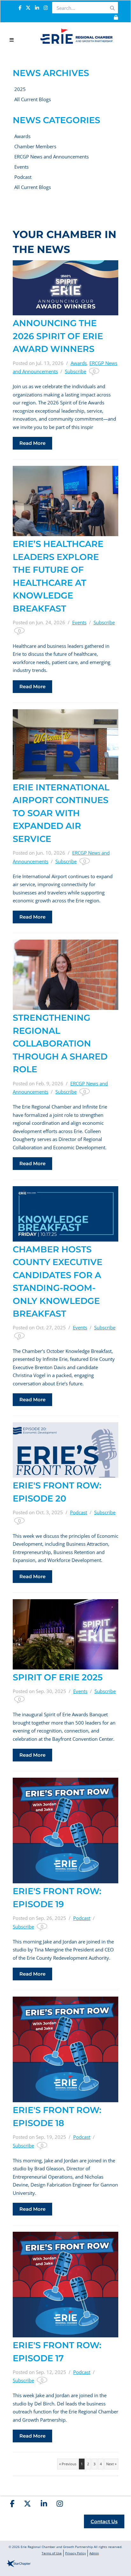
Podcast (23, 177)
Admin (94, 2553)
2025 (20, 89)
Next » (111, 2464)
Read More (32, 443)
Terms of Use (52, 2553)
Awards (22, 136)
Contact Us (104, 2521)
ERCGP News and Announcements (52, 157)
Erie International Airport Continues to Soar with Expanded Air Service (61, 813)
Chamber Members (35, 146)
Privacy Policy (76, 2553)
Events (21, 167)
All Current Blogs (33, 99)
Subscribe (76, 371)
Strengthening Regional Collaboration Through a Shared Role (60, 1043)
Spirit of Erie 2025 (58, 1677)
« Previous (68, 2464)
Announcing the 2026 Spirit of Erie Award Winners (58, 336)
